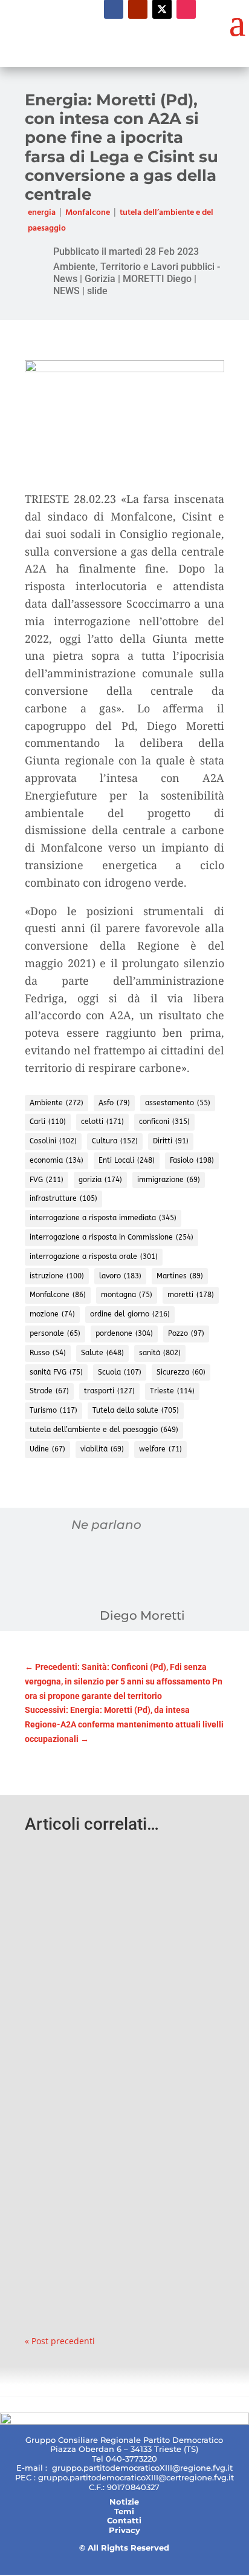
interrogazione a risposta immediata (103, 1218)
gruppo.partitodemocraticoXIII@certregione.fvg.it (136, 2477)
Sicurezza (181, 1372)
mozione (52, 1314)
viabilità (102, 1449)
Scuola (120, 1372)
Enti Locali (127, 1160)
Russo (48, 1353)
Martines (180, 1276)
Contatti (124, 2520)
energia (42, 213)
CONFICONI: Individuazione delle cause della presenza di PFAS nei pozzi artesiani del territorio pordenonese (123, 1885)
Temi (124, 2511)
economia (57, 1160)
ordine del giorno (130, 1314)
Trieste (172, 1391)
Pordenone (55, 1937)
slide (97, 291)
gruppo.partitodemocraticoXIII (112, 2468)
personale (55, 1333)
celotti (102, 1122)
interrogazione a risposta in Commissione (112, 1237)
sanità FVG (56, 1372)
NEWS (66, 291)
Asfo (114, 1103)
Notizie (124, 2502)
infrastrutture (63, 1198)
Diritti (171, 1141)
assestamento (178, 1103)
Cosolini (53, 1141)
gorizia (100, 1180)
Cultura (115, 1141)
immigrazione (169, 1180)
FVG (47, 1180)
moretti (191, 1295)
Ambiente (57, 1103)
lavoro (120, 1276)
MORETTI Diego (157, 279)
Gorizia (100, 279)
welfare (160, 1449)
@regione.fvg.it (202, 2468)
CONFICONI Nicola (102, 1922)
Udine (47, 1449)
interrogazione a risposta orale (94, 1257)
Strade (49, 1391)
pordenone (124, 1333)
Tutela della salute (136, 1410)
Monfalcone (88, 213)
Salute (102, 1353)
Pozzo (186, 1333)
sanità (160, 1353)
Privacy (124, 2530)
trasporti (109, 1391)
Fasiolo (192, 1160)
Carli (48, 1122)
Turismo (53, 1410)
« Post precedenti (60, 2341)
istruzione (57, 1276)
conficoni (164, 1122)
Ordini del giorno (170, 1922)
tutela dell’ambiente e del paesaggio (104, 1430)
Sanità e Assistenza (110, 1937)
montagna (127, 1295)
